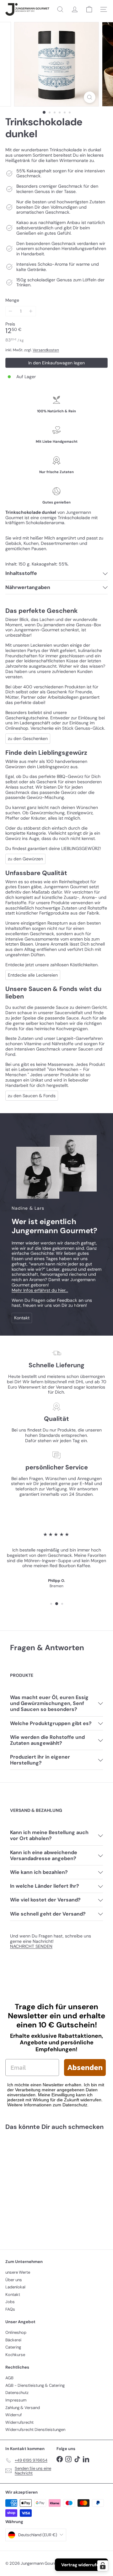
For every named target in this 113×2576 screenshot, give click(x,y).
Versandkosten (46, 350)
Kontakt (13, 2294)
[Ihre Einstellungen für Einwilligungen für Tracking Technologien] (103, 2566)
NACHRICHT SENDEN (31, 1946)
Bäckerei (13, 2340)
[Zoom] (90, 97)
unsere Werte (18, 2272)
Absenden (85, 2067)
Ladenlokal (15, 2287)
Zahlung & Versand (23, 2408)
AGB (9, 2378)
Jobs (10, 2302)
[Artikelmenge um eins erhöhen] (31, 311)
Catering (13, 2347)
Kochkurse (15, 2355)
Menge (12, 300)
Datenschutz (17, 2393)
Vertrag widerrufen (81, 2565)
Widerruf (13, 2415)
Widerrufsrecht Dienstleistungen (35, 2430)
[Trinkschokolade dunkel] (45, 2186)
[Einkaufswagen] (89, 9)
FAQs (10, 2309)
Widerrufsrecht (19, 2422)
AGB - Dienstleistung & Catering (35, 2385)
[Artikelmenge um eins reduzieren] (11, 311)
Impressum (16, 2400)
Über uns (14, 2280)
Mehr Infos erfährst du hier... (40, 1290)
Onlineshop (16, 2332)
